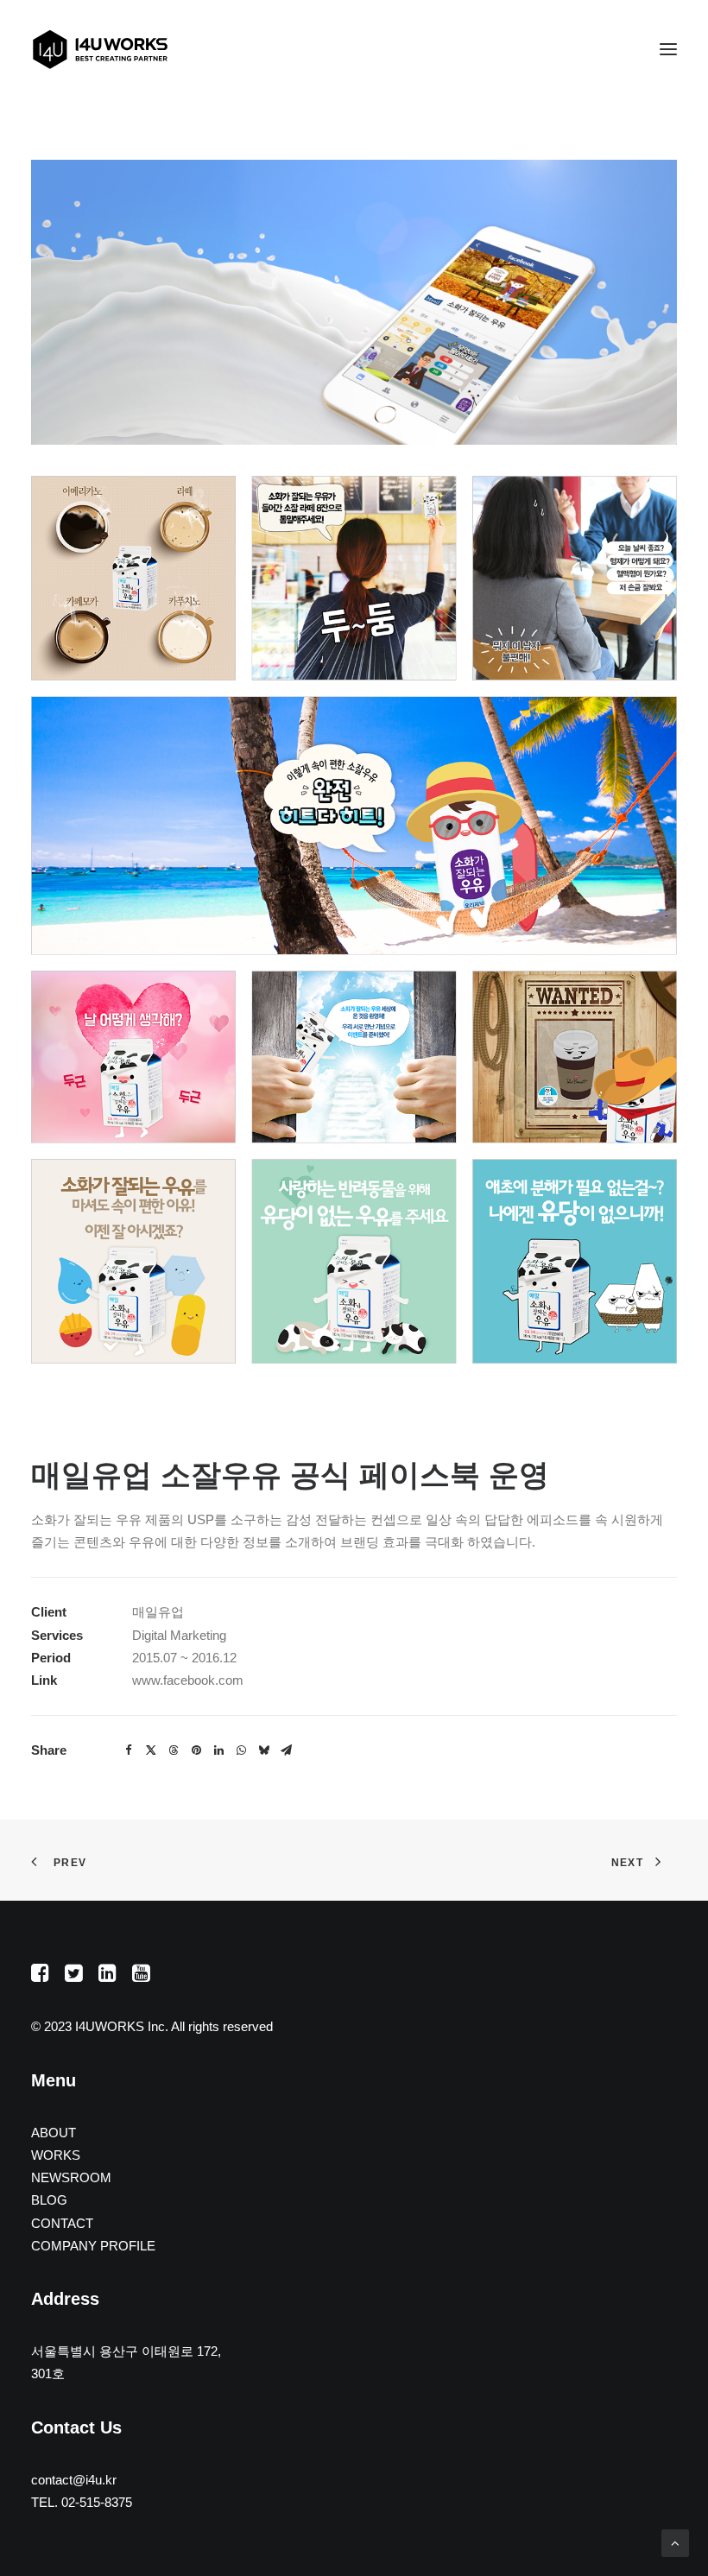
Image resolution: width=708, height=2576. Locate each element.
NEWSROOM (71, 2177)
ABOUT (54, 2133)
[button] (668, 49)
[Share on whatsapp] (241, 1750)
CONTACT (62, 2223)
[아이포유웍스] (100, 49)
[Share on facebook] (129, 1750)
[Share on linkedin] (218, 1750)
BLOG (49, 2200)
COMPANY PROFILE (93, 2246)
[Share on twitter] (151, 1750)
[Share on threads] (174, 1750)
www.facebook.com (188, 1680)
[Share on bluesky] (263, 1750)
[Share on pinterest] (196, 1750)
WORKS (56, 2155)
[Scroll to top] (675, 2542)
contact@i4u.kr (74, 2480)
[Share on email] (286, 1750)
